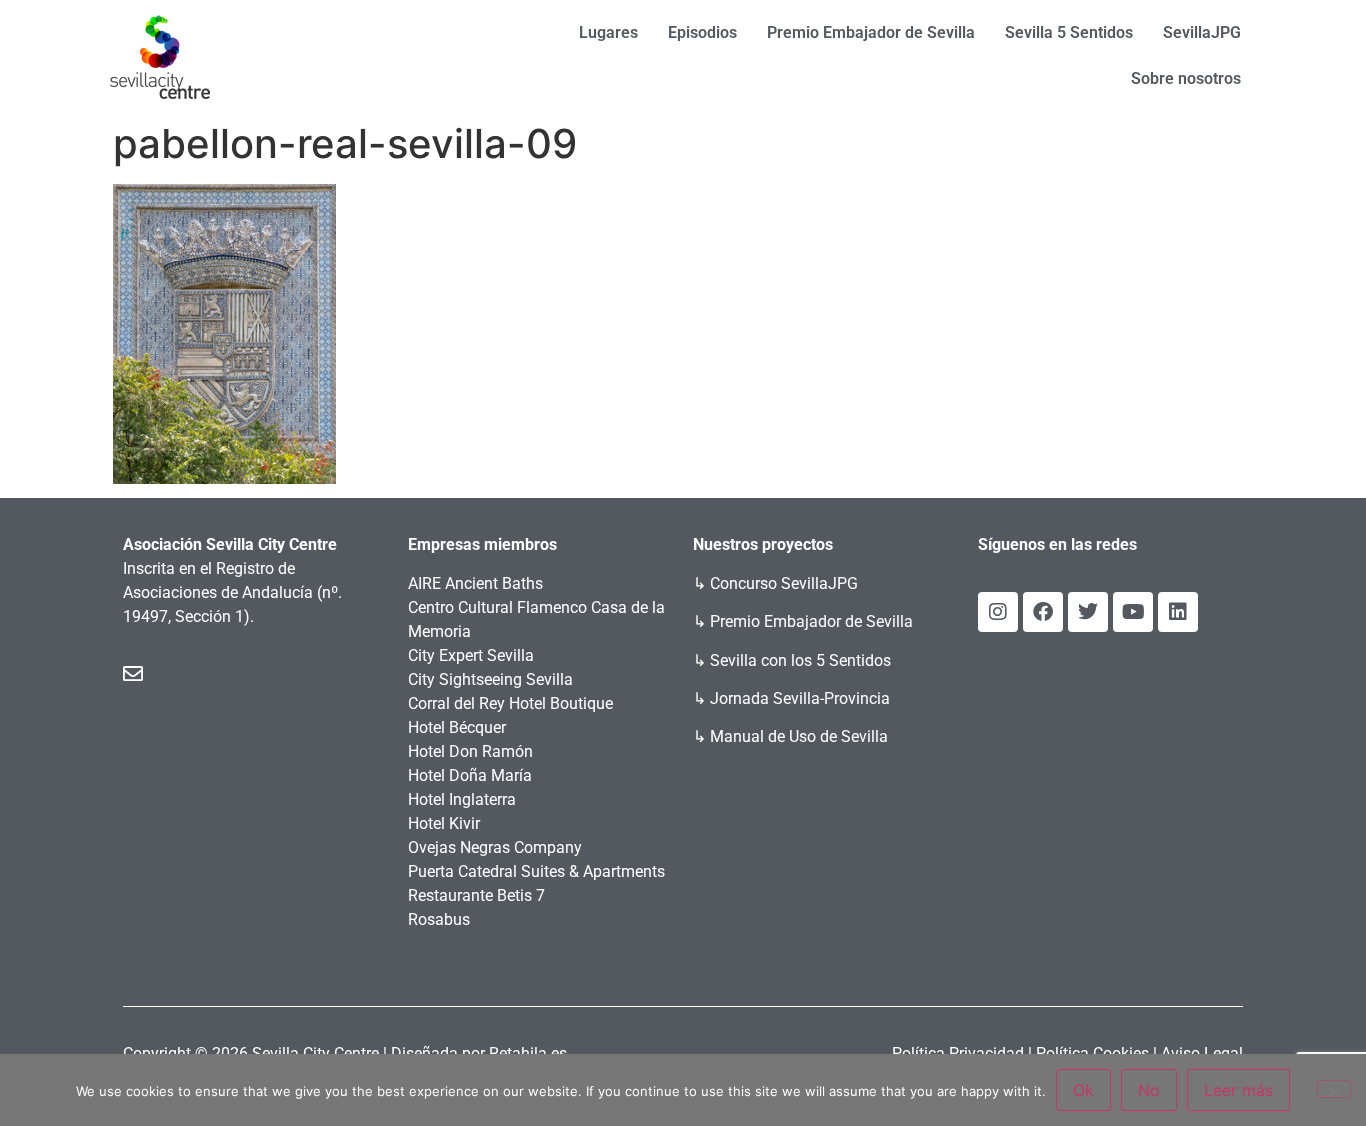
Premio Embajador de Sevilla (871, 32)
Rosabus (439, 919)
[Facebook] (1043, 612)
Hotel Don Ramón (470, 751)
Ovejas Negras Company (495, 847)
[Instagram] (998, 612)
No (1149, 1090)
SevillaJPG (1202, 32)
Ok (1083, 1090)
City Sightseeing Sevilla (490, 679)
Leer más (1238, 1090)
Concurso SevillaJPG (784, 583)
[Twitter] (1088, 612)
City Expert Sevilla (471, 655)
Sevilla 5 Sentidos (1069, 32)
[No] (1334, 1089)
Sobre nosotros (1186, 78)
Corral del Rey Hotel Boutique (510, 703)
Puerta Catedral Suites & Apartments (536, 871)
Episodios (702, 32)
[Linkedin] (1178, 612)
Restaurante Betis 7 (476, 895)
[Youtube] (1133, 612)
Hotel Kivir (444, 823)
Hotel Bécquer (457, 727)
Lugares (608, 32)
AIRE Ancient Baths (475, 583)
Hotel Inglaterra (462, 799)
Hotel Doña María (470, 775)
